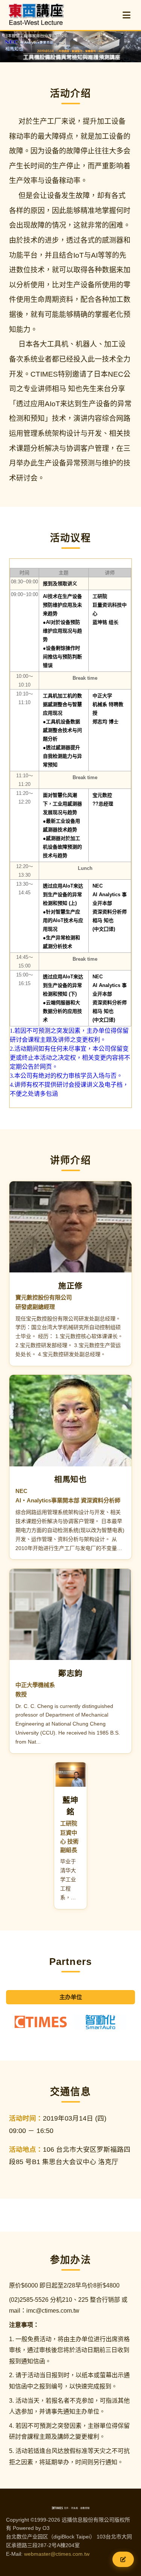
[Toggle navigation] (127, 15)
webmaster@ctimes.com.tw (57, 2554)
